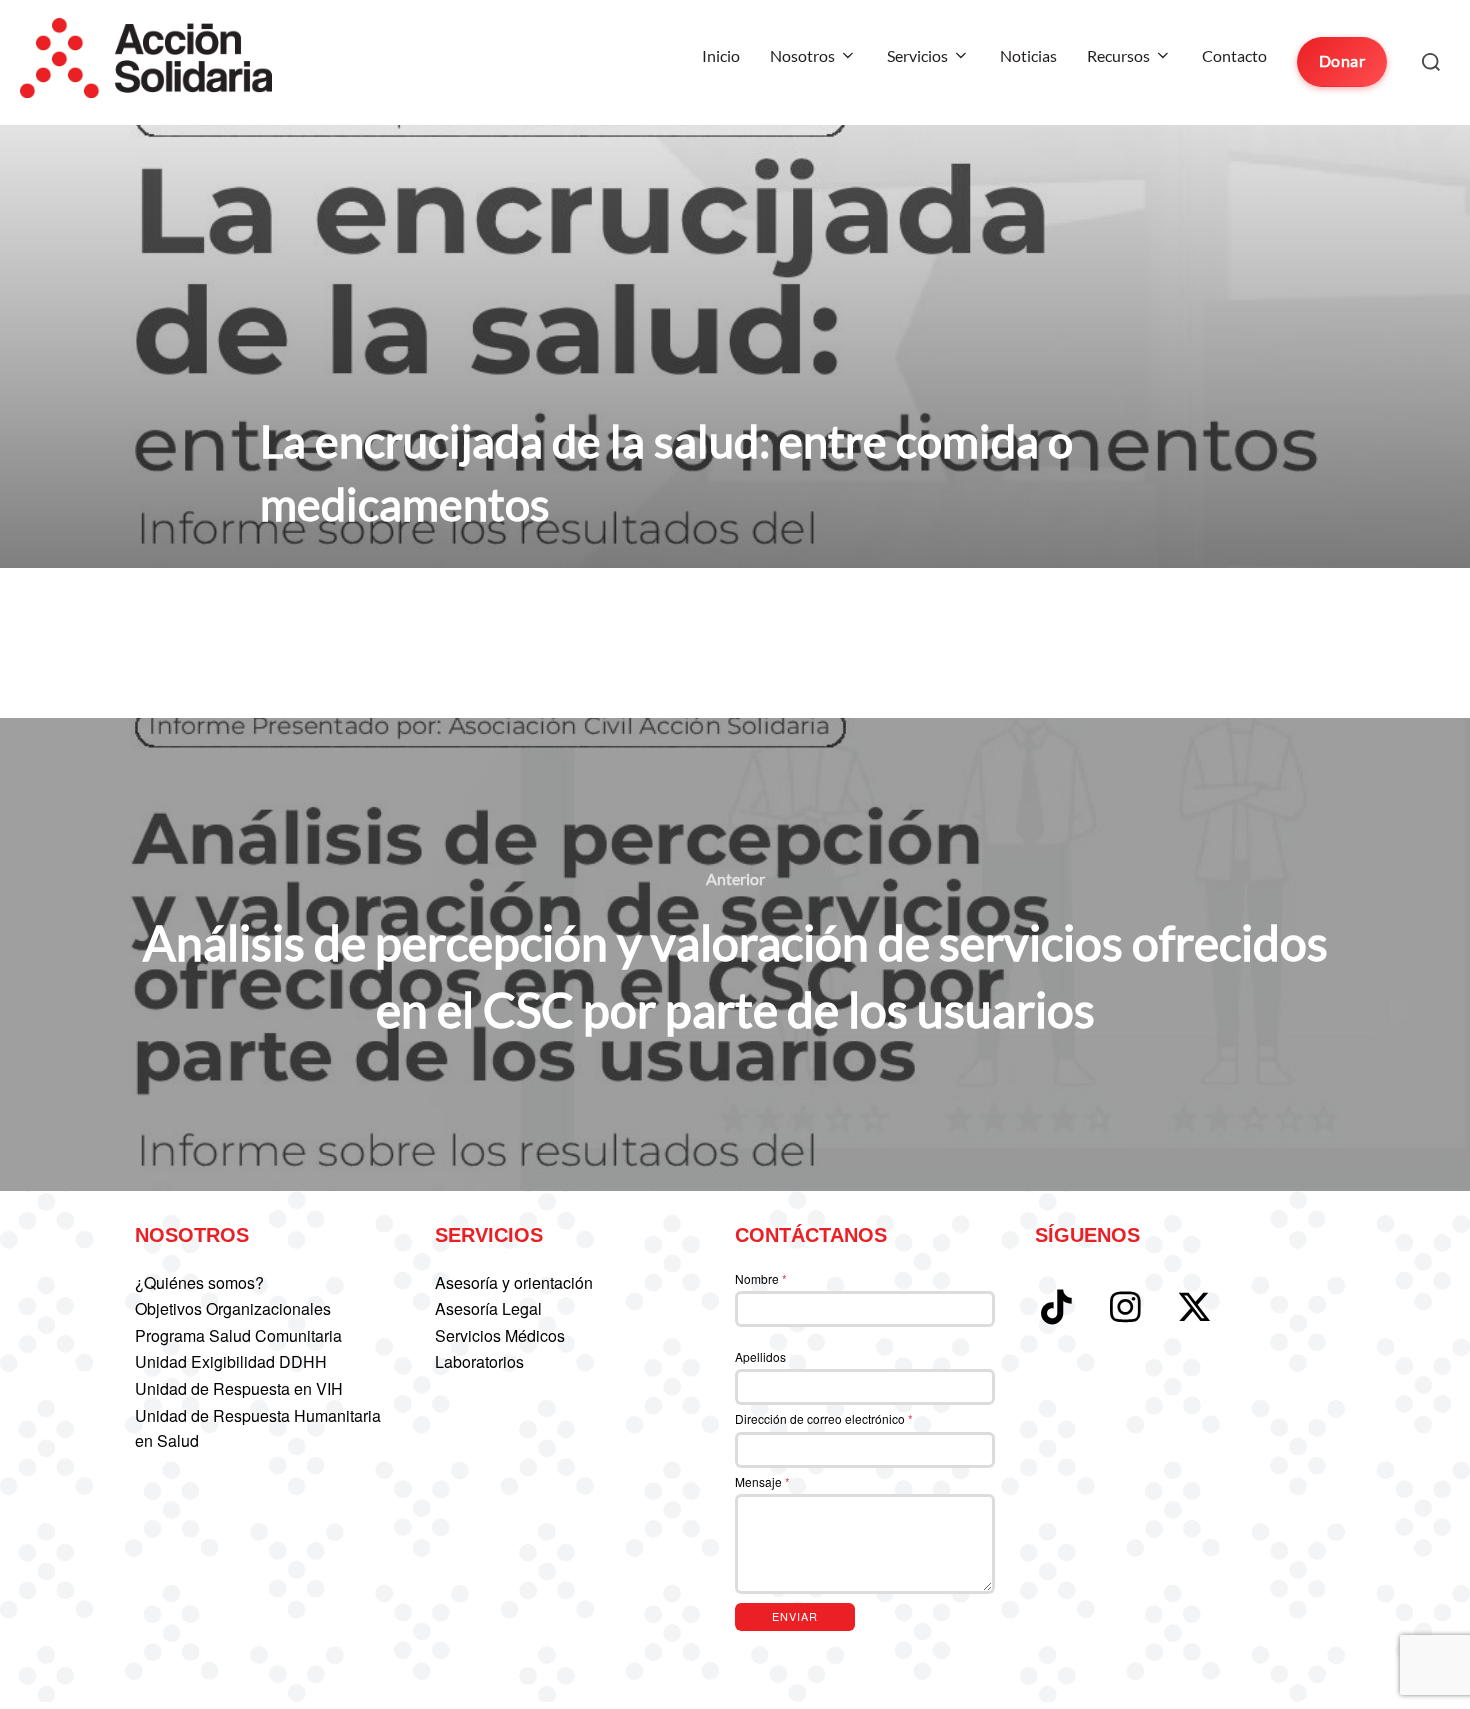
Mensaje (762, 1481)
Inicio (721, 55)
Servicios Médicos (500, 1335)
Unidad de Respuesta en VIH (239, 1388)
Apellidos (760, 1356)
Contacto (1234, 55)
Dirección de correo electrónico (824, 1418)
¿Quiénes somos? (199, 1282)
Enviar (795, 1616)
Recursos (1118, 55)
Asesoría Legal (488, 1308)
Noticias (1028, 55)
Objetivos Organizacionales (233, 1308)
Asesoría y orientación (514, 1282)
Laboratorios (479, 1361)
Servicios (917, 55)
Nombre (761, 1278)
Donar (1342, 60)
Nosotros (802, 55)
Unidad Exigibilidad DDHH (231, 1361)
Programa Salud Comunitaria (238, 1335)
